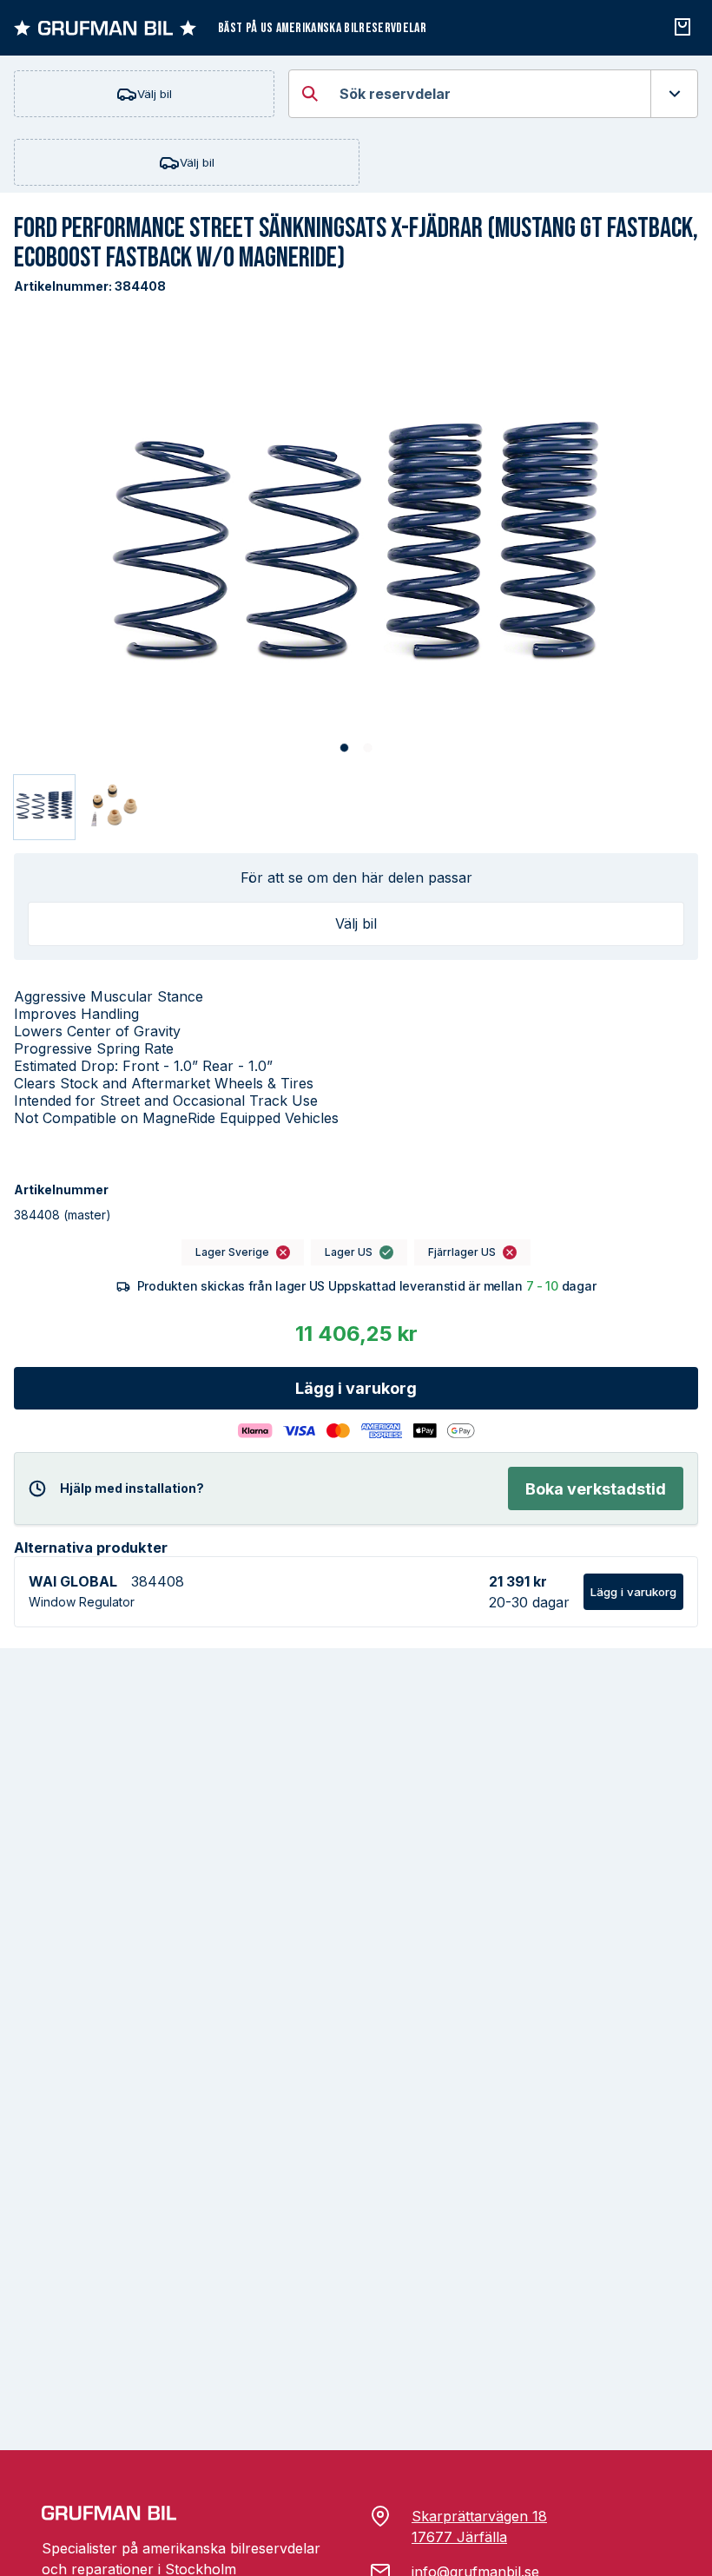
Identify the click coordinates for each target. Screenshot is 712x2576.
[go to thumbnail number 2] (112, 807)
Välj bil (155, 94)
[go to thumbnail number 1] (44, 807)
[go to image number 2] (368, 748)
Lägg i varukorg (356, 1388)
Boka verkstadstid (596, 1489)
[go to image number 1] (344, 748)
